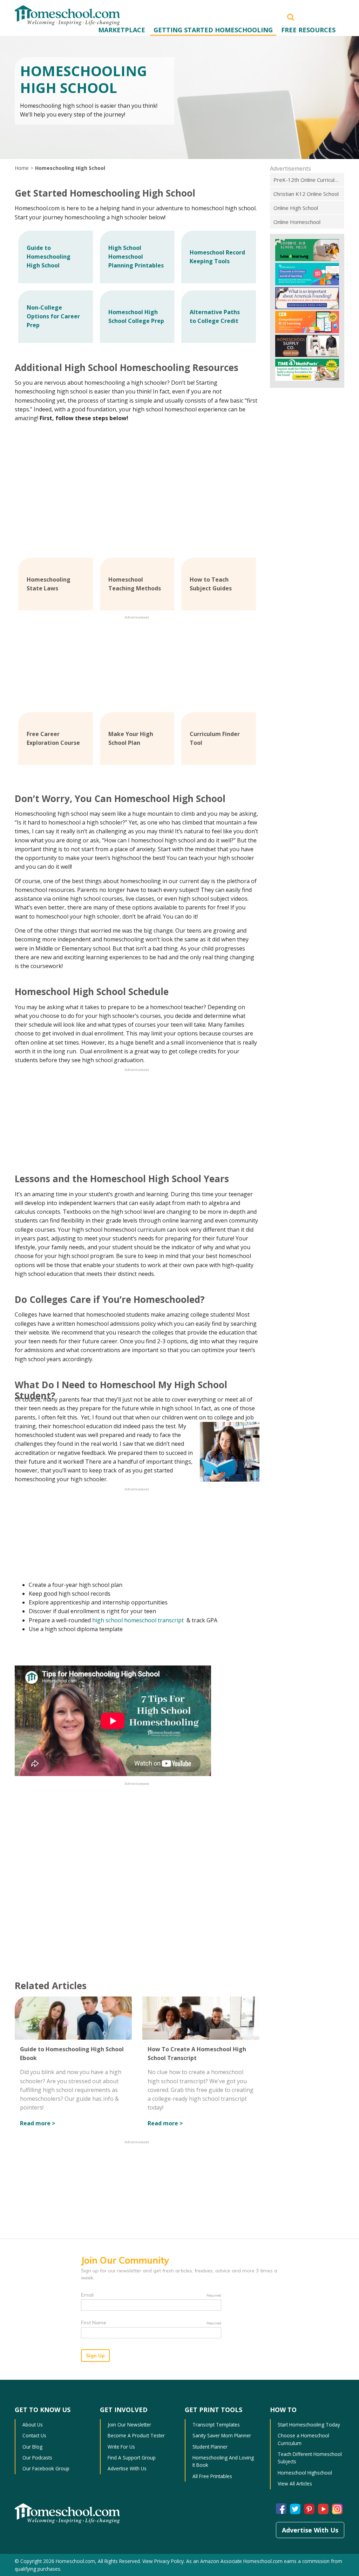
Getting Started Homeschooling (213, 30)
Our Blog (32, 2447)
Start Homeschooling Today (309, 2425)
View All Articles (295, 2484)
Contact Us (34, 2435)
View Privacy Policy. (164, 2561)
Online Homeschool (297, 222)
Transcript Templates (216, 2425)
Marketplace (122, 30)
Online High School (296, 208)
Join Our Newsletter (129, 2425)
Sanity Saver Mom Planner (222, 2435)
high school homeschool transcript (139, 1620)
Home (22, 168)
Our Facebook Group (46, 2468)
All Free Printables (212, 2476)
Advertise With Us (127, 2468)
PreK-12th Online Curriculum (308, 180)
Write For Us (121, 2447)
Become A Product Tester (136, 2435)
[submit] (291, 16)
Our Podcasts (37, 2458)
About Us (33, 2425)
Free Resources (308, 30)
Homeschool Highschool (305, 2473)
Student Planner (210, 2447)
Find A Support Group (132, 2458)
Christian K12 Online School (306, 194)
